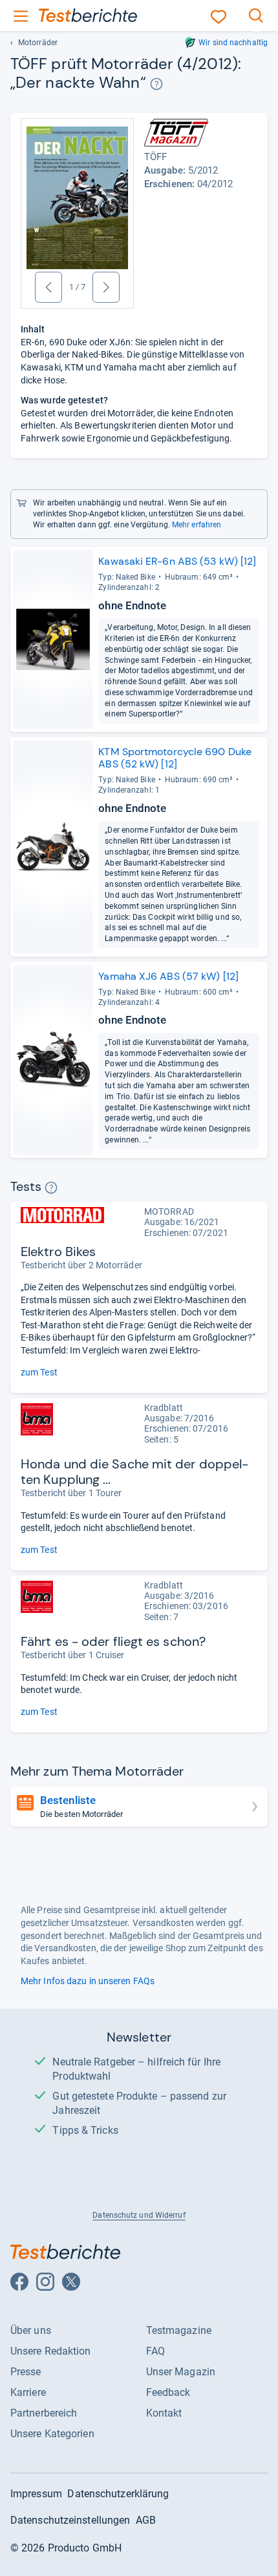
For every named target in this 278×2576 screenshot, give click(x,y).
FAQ (155, 2351)
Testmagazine (179, 2330)
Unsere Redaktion (51, 2351)
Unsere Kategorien (52, 2434)
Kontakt (164, 2413)
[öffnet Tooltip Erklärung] (157, 84)
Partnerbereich (44, 2413)
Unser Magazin (181, 2372)
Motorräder (38, 43)
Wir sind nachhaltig (233, 43)
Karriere (28, 2392)
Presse (26, 2372)
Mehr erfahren (197, 525)
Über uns (31, 2330)
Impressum (36, 2494)
